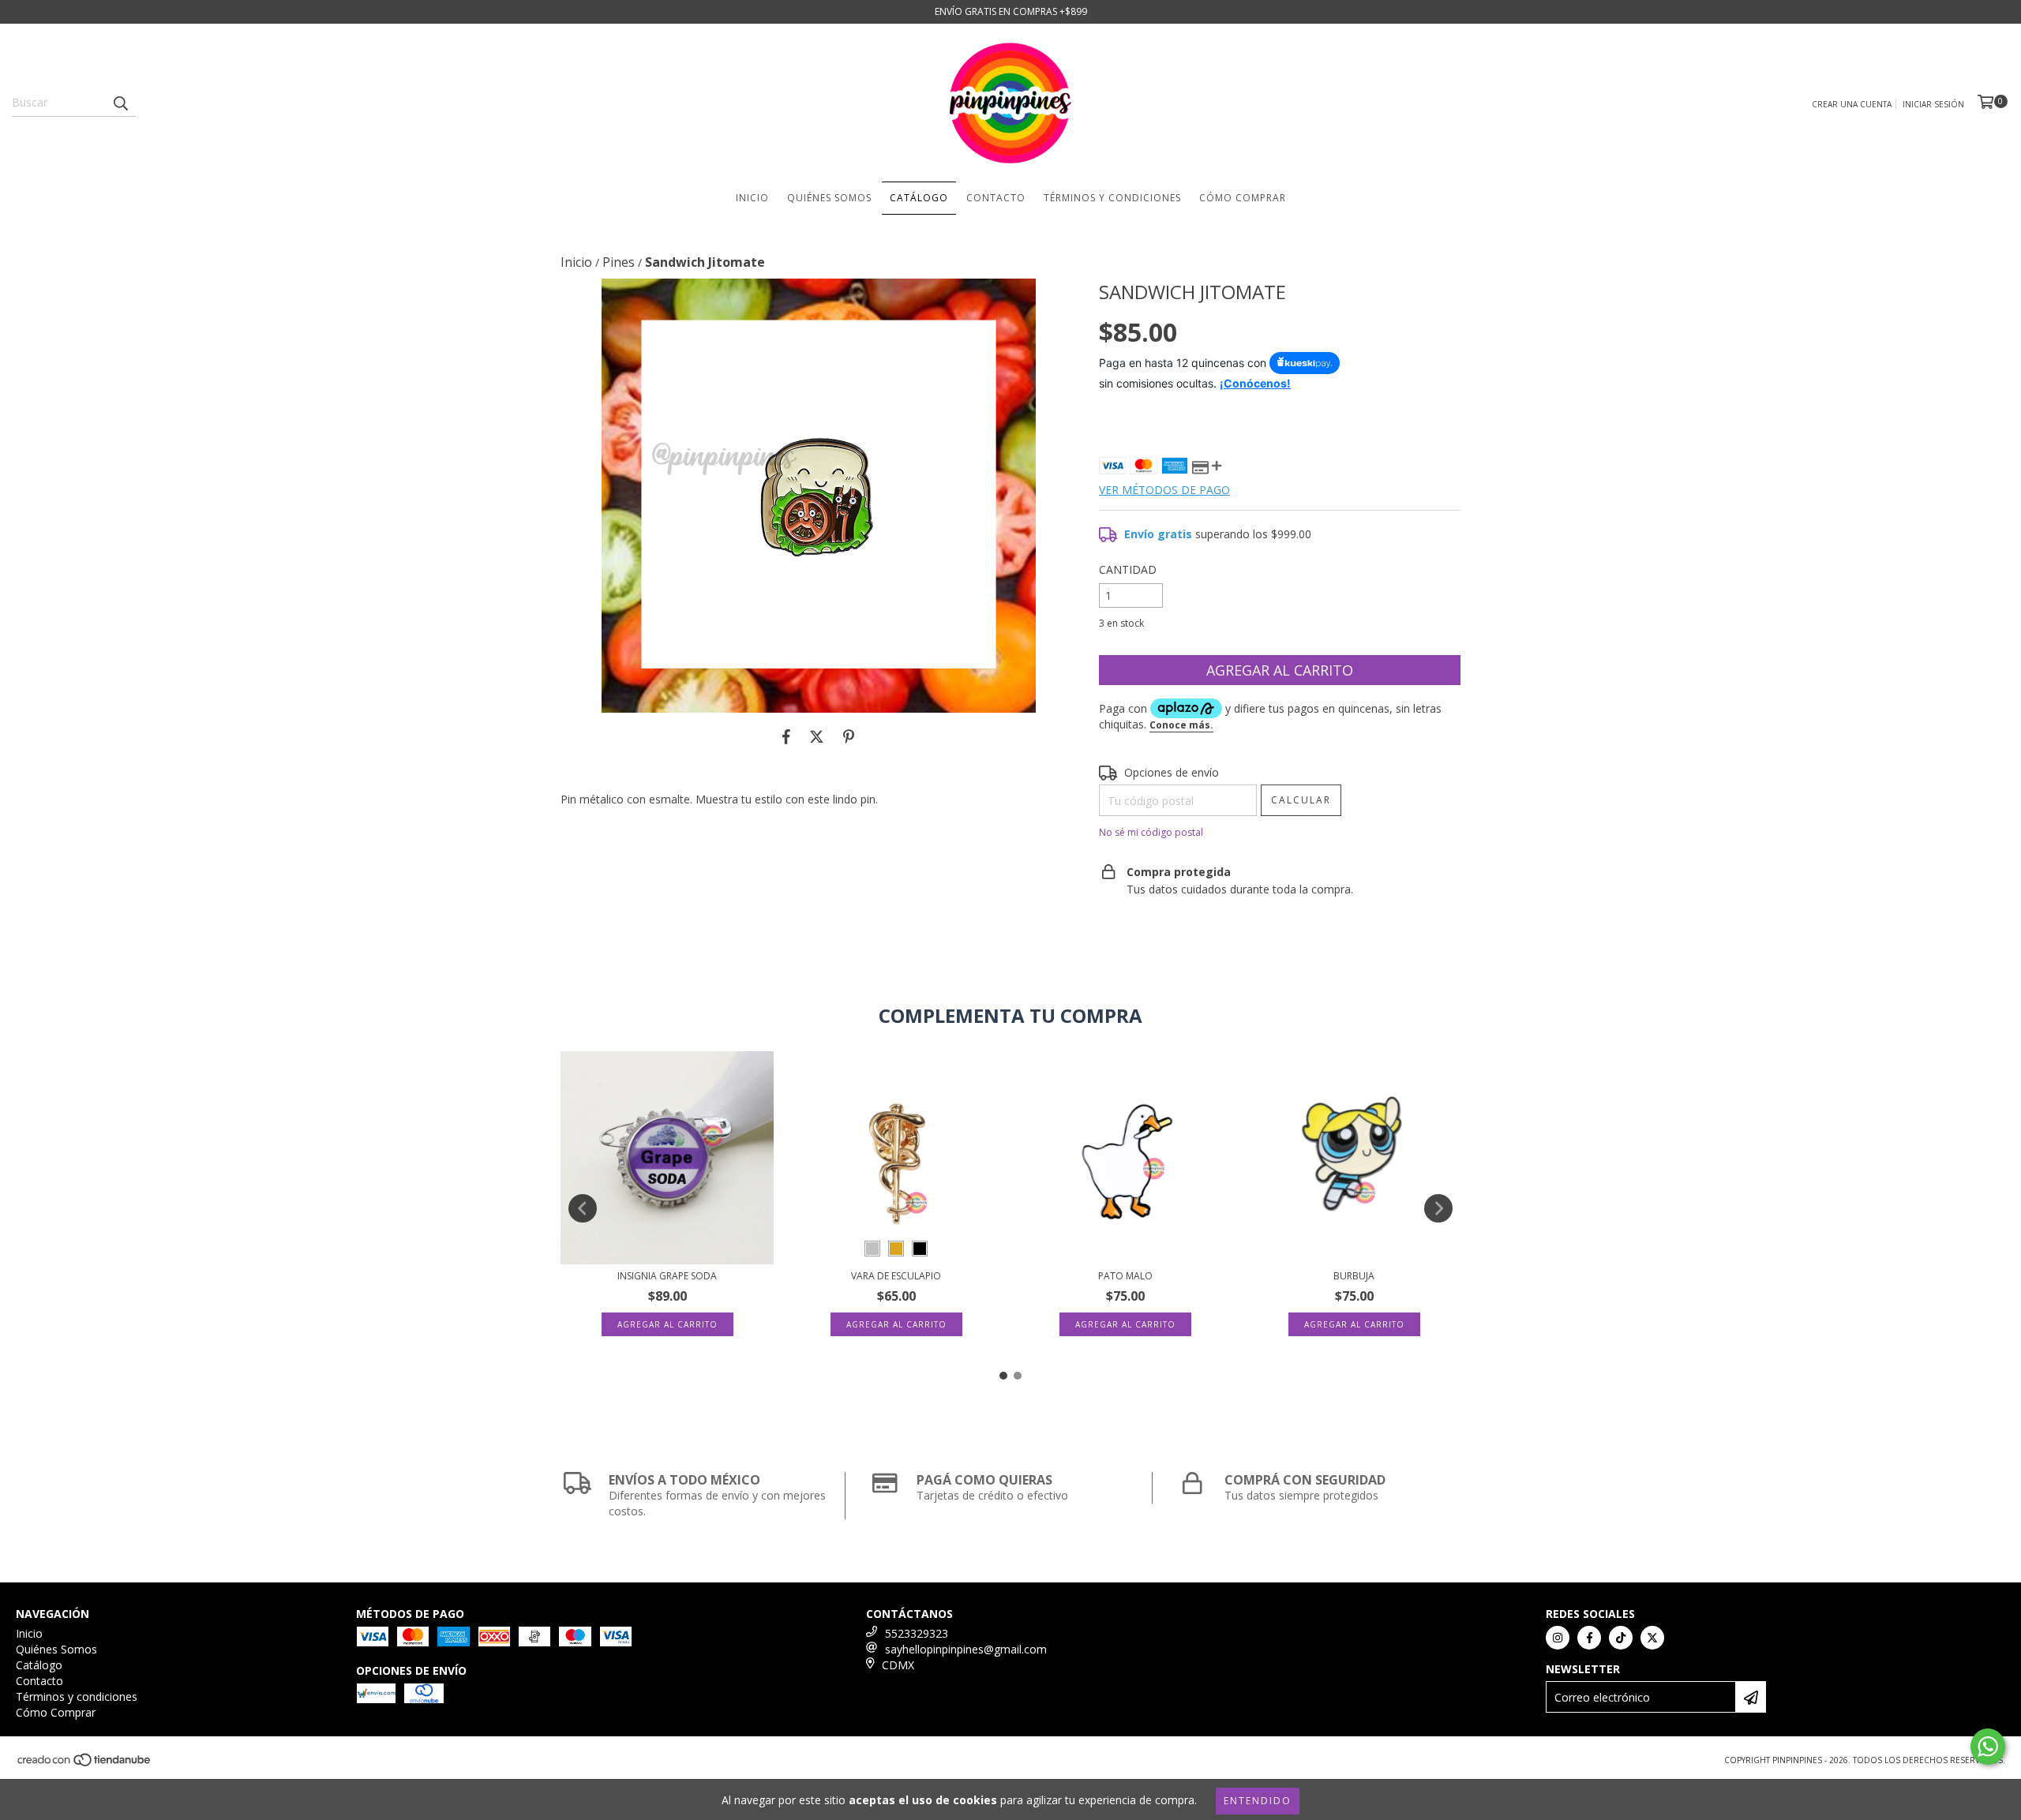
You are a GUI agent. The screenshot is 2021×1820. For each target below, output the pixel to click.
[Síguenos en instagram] (1558, 1638)
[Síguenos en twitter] (1652, 1638)
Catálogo (919, 198)
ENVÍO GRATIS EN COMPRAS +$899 (1011, 11)
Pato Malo (1125, 1276)
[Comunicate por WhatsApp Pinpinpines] (1988, 1747)
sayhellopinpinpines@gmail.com (966, 1649)
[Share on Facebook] (786, 736)
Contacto (996, 198)
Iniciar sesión (1933, 104)
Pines (619, 262)
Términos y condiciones (1112, 198)
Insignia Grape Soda (667, 1276)
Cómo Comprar (1243, 198)
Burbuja (1354, 1276)
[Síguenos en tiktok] (1621, 1638)
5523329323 (917, 1633)
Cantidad (1128, 569)
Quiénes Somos (829, 198)
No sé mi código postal (1151, 832)
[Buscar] (120, 103)
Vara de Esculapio (896, 1276)
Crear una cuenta (1852, 104)
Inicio (752, 198)
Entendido (1258, 1801)
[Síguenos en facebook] (1589, 1638)
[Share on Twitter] (817, 736)
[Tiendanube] (85, 1765)
